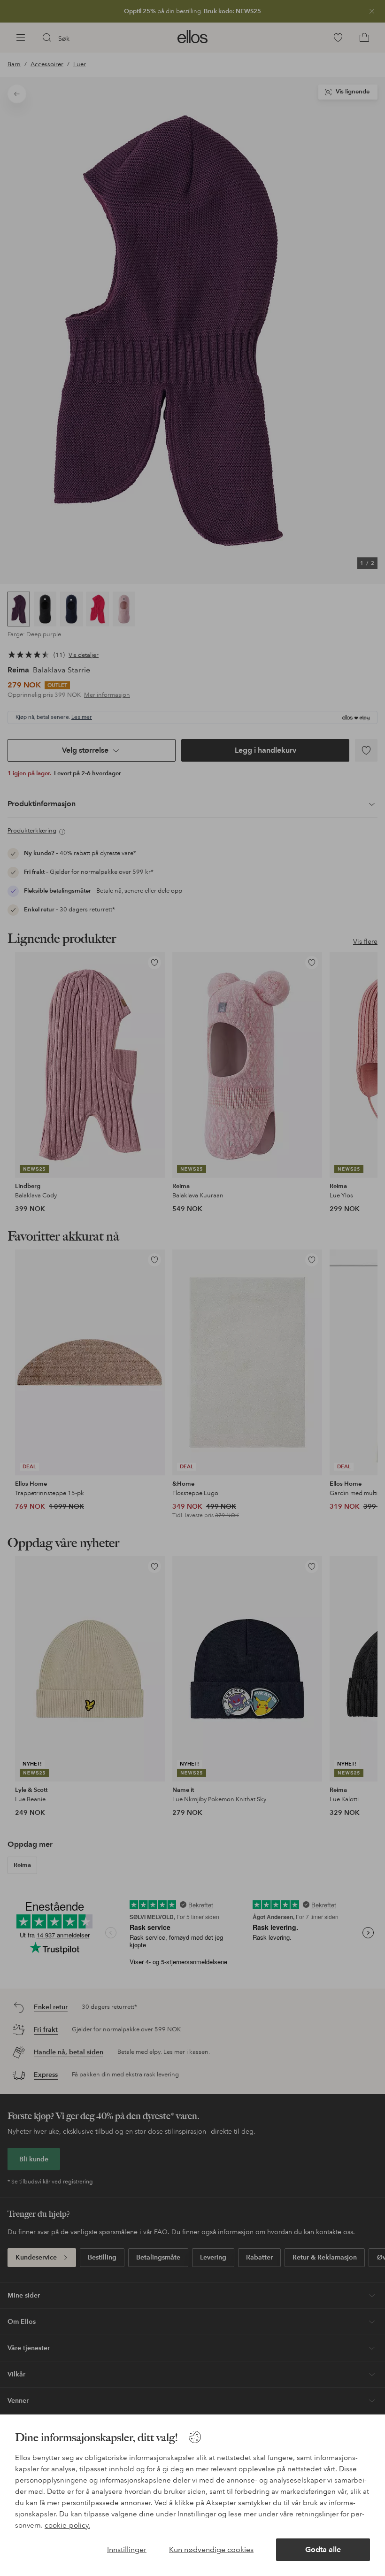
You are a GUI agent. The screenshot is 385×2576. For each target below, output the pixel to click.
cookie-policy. (67, 2525)
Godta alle (323, 2549)
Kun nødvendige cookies (211, 2549)
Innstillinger (127, 2549)
